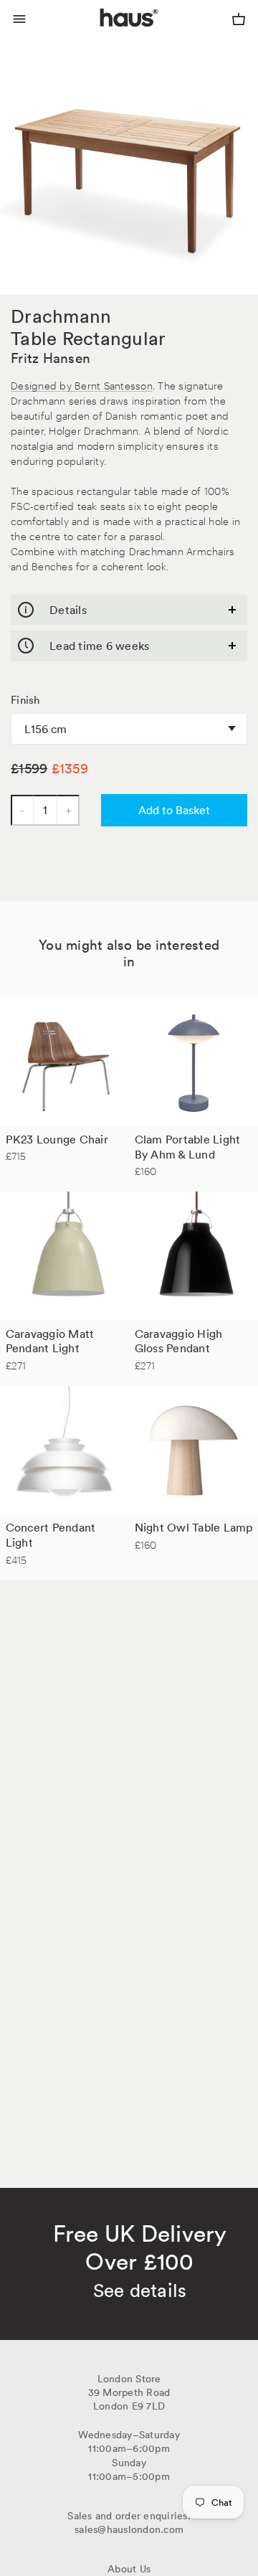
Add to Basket (174, 810)
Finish (25, 700)
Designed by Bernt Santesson (82, 385)
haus (103, 34)
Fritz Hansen (51, 358)
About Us (129, 2569)
